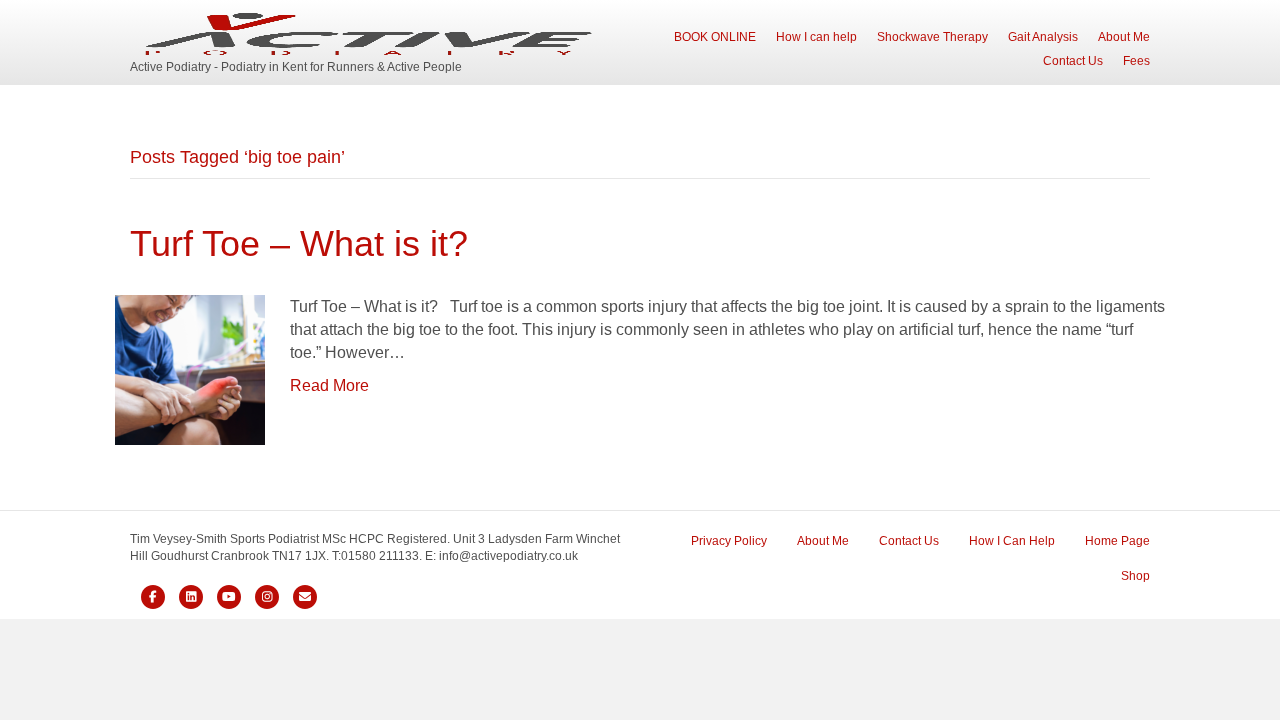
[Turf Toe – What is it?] (190, 368)
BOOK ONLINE (715, 37)
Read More (329, 385)
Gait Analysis (1043, 37)
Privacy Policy (729, 541)
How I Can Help (1012, 541)
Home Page (1117, 541)
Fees (1136, 61)
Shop (1135, 576)
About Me (1124, 37)
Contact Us (1073, 61)
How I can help (816, 37)
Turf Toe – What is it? (299, 243)
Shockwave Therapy (932, 37)
